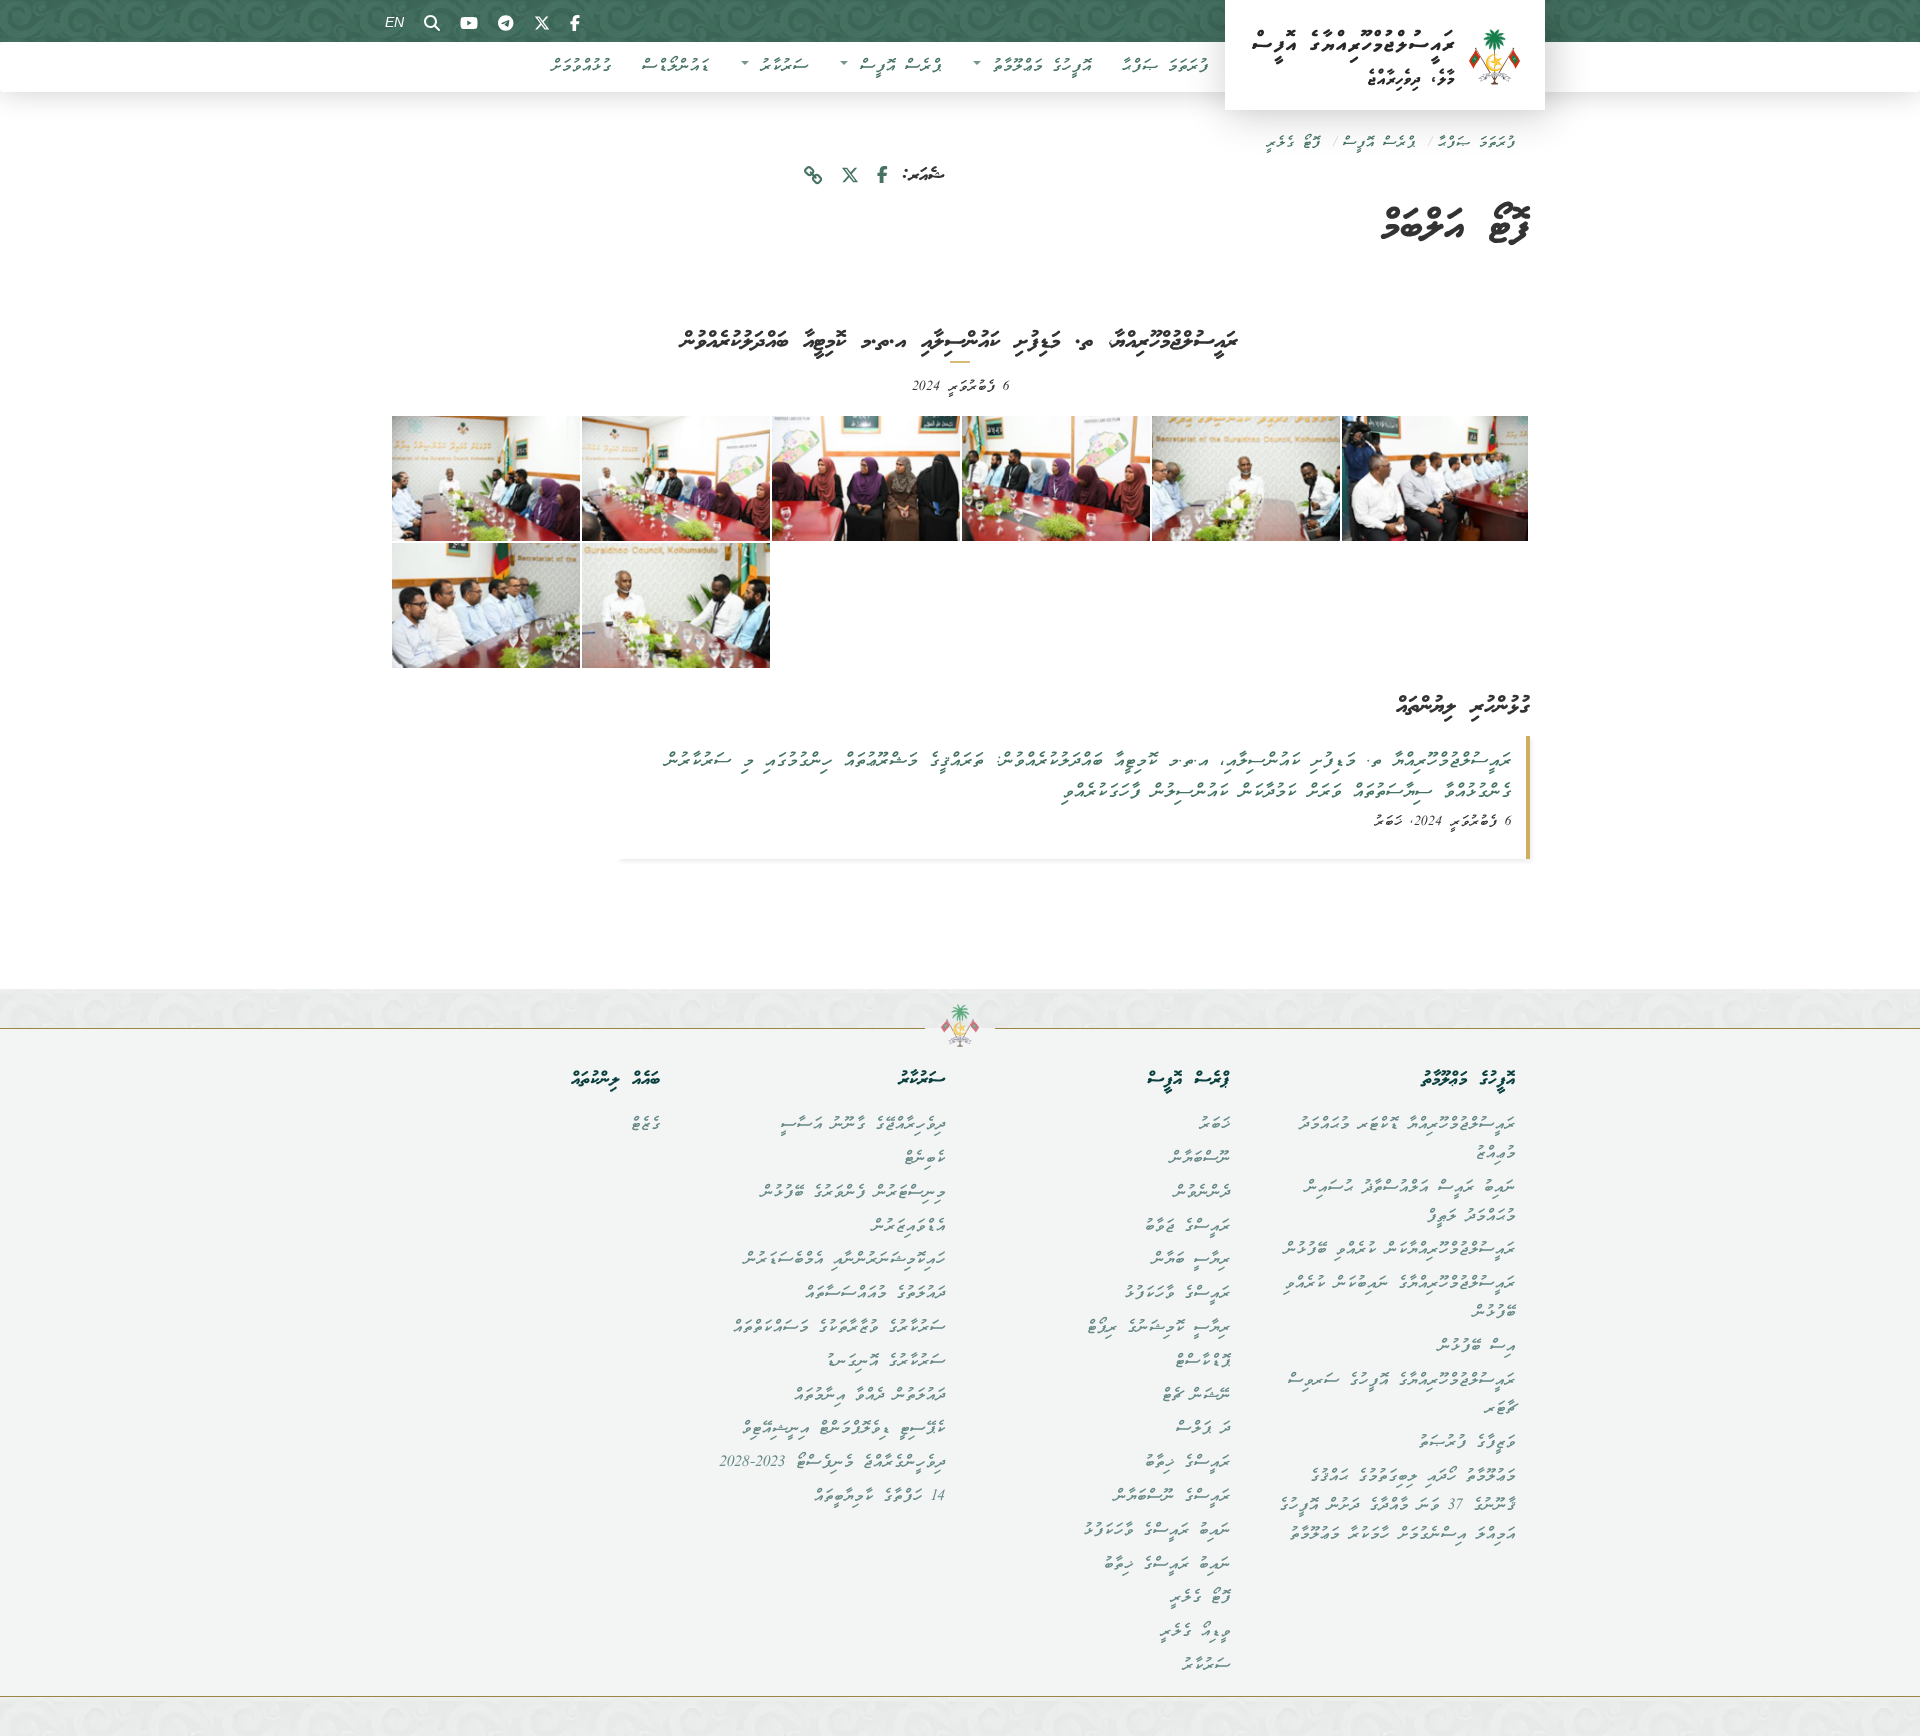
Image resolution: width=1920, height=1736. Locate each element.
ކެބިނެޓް (924, 1159)
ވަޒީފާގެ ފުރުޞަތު (1466, 1443)
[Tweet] (850, 176)
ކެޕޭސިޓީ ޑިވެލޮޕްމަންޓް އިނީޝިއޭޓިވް (843, 1429)
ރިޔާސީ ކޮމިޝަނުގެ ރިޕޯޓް (1158, 1328)
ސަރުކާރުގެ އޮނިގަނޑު (885, 1362)
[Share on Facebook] (882, 176)
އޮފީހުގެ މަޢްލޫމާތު (1037, 67)
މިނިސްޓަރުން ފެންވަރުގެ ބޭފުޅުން (853, 1193)
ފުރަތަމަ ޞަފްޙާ (1164, 67)
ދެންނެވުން (1202, 1193)
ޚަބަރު (1214, 1125)
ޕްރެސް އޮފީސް (895, 67)
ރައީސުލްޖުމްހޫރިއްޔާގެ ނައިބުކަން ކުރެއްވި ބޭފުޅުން (1399, 1298)
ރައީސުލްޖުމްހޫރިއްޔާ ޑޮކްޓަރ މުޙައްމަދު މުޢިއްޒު (1407, 1139)
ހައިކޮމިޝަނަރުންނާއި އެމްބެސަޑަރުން (844, 1260)
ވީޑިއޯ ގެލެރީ (1195, 1632)
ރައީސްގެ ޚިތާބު (1187, 1463)
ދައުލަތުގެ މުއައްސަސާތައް (874, 1294)
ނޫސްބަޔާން (1200, 1159)
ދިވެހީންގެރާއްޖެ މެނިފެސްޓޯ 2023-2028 (832, 1463)
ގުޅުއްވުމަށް (581, 67)
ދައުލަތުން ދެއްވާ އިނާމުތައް (869, 1396)
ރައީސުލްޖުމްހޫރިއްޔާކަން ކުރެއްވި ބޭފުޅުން (1399, 1250)
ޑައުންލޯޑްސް (675, 67)
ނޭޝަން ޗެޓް (1195, 1396)
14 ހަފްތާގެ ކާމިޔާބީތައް (879, 1497)
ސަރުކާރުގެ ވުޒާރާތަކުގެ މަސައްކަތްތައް (838, 1328)
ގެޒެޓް (645, 1125)
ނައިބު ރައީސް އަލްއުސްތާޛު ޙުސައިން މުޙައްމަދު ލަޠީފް (1410, 1202)
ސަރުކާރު (779, 67)
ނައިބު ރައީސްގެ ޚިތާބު (1166, 1565)
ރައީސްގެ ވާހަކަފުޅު (1177, 1294)
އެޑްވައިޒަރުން (908, 1227)
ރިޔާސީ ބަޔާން (1191, 1260)
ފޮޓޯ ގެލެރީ (1293, 143)
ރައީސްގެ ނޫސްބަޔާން (1172, 1497)
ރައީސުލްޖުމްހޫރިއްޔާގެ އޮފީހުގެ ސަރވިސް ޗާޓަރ (1401, 1395)
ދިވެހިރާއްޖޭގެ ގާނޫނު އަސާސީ (862, 1125)
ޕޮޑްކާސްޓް (1202, 1362)
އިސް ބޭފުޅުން (1476, 1347)
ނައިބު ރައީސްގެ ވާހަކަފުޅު (1156, 1531)
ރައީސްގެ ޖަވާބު (1187, 1227)
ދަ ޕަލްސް (1202, 1429)
